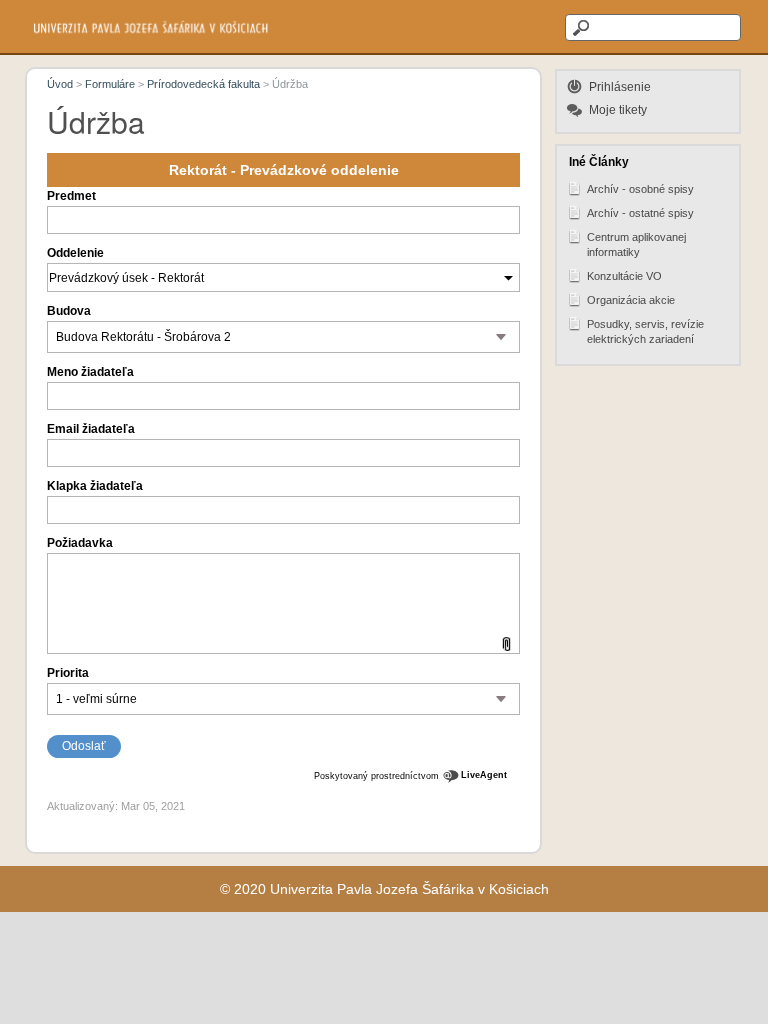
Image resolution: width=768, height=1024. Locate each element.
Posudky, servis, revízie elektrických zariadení (645, 331)
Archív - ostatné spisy (640, 213)
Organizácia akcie (631, 300)
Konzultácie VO (624, 276)
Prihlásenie (620, 87)
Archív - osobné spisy (640, 189)
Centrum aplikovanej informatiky (636, 244)
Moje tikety (618, 110)
